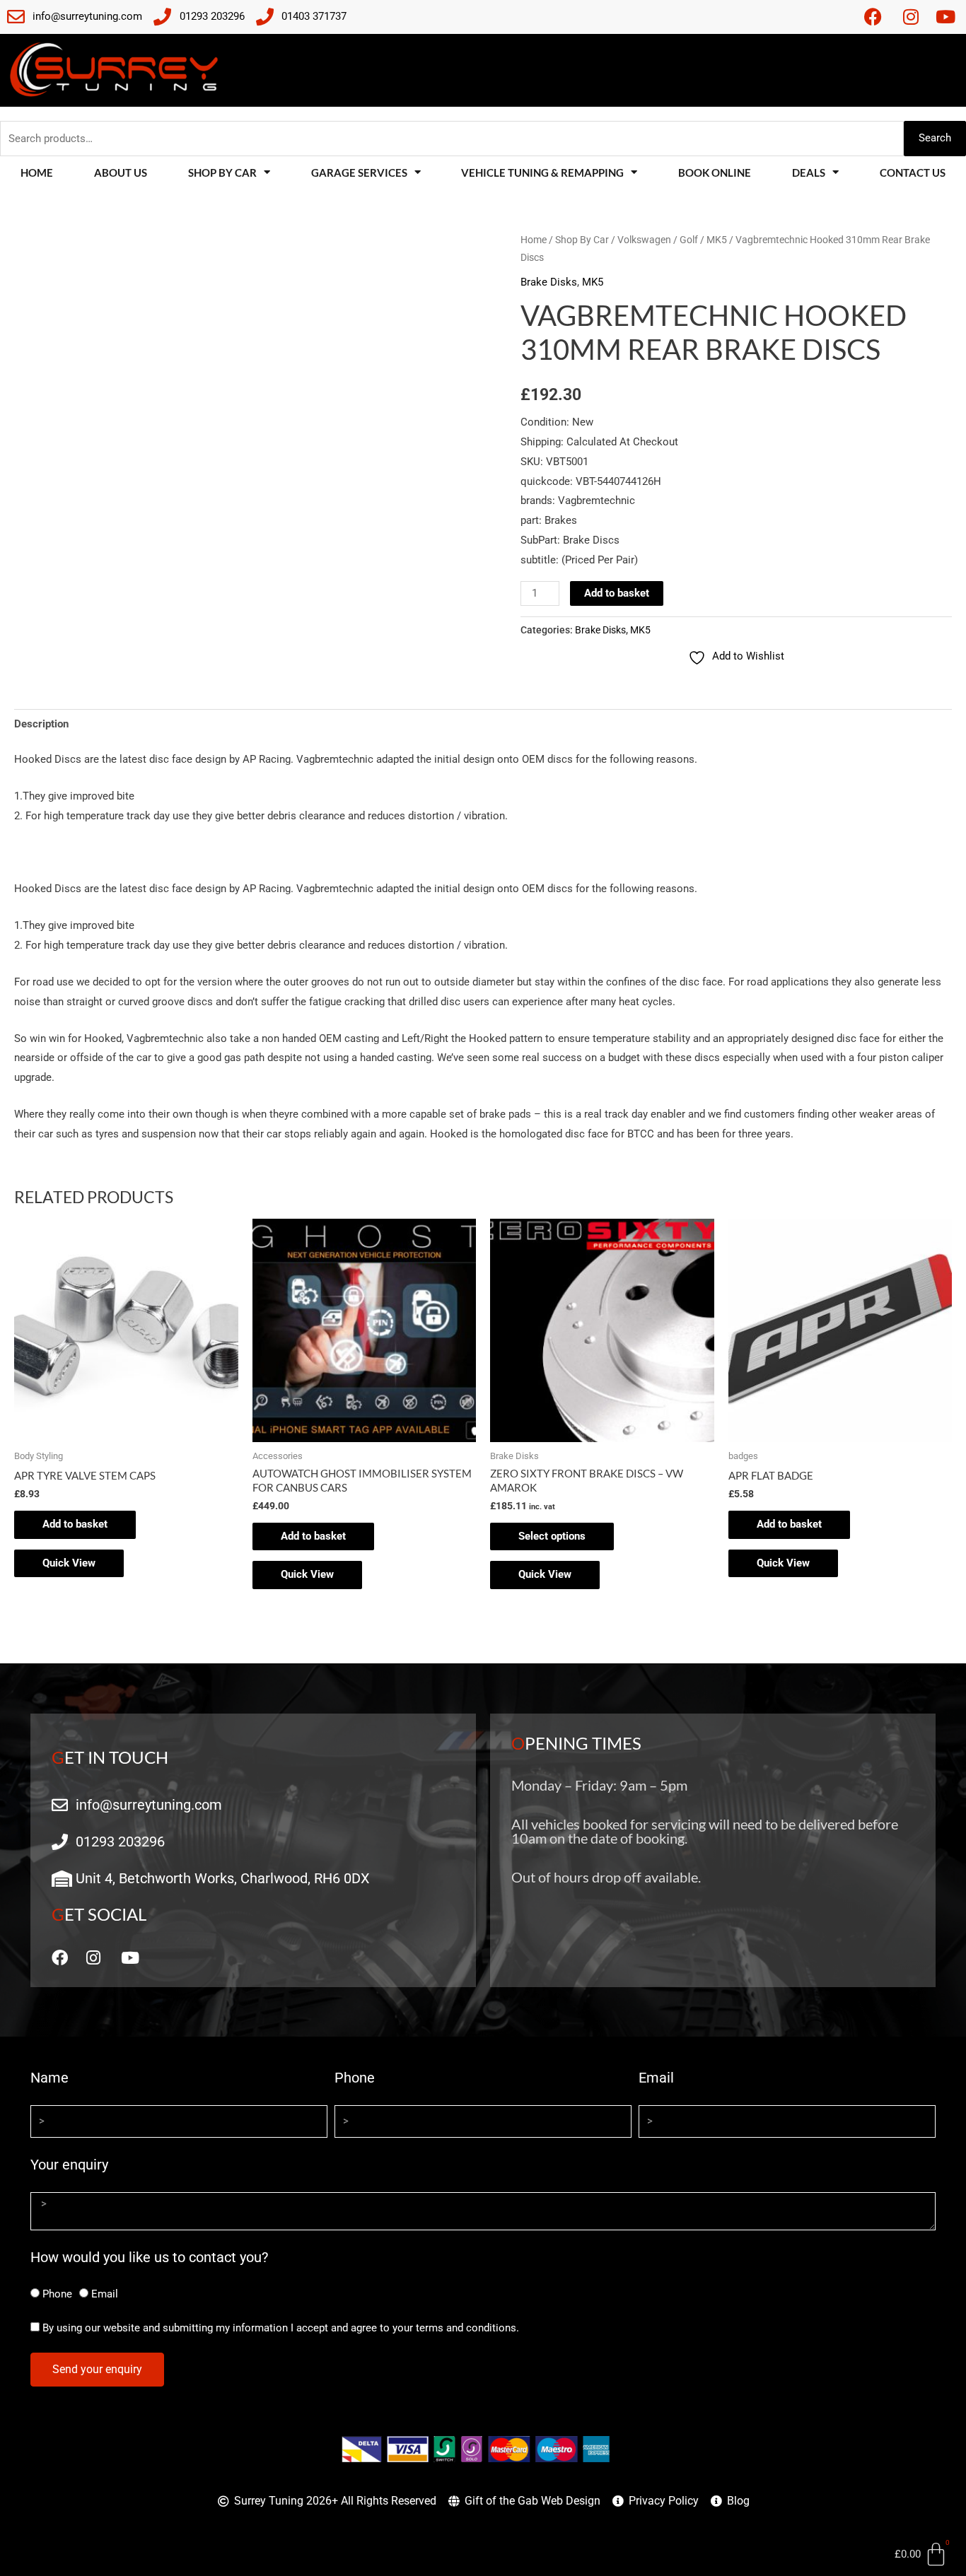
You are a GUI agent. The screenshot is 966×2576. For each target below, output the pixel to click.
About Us (121, 172)
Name (50, 2078)
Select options (552, 1536)
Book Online (715, 172)
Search (935, 138)
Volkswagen (644, 240)
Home (37, 172)
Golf (689, 240)
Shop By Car (582, 240)
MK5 (717, 240)
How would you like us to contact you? (149, 2257)
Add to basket (617, 593)
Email (656, 2078)
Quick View (69, 1563)
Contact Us (913, 172)
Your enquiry (69, 2165)
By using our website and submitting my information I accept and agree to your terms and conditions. (281, 2328)
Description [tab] (41, 724)
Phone (355, 2078)
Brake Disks (549, 282)
